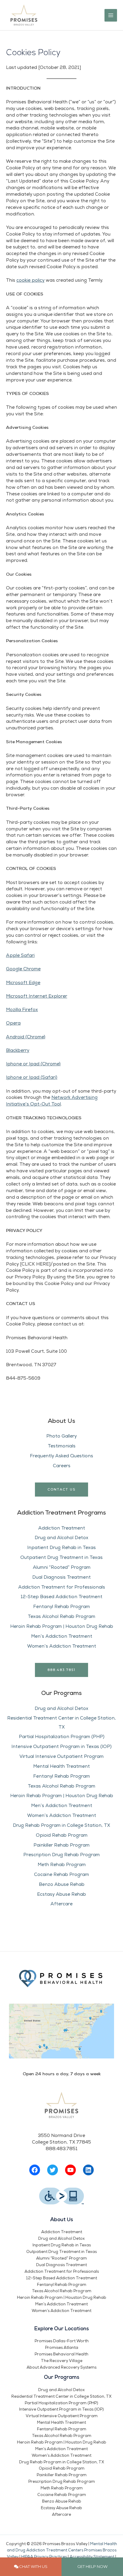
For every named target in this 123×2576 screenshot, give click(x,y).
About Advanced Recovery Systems (61, 2367)
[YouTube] (70, 2170)
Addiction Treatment (62, 1528)
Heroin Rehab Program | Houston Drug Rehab (62, 1626)
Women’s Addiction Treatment (62, 1646)
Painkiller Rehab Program (61, 1845)
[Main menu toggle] (111, 15)
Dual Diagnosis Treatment (61, 1577)
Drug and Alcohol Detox (61, 1538)
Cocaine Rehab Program (61, 1874)
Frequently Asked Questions (61, 1456)
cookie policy (30, 280)
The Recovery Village (62, 2361)
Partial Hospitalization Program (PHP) (62, 1737)
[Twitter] (53, 2170)
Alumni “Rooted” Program (62, 1567)
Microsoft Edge (23, 983)
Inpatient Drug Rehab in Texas (61, 1548)
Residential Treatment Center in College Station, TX (61, 2396)
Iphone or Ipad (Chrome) (33, 1064)
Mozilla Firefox (22, 1010)
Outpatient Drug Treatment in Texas (61, 1557)
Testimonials (62, 1446)
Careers (62, 1466)
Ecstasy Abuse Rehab (61, 1894)
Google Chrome (23, 969)
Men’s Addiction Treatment (62, 1636)
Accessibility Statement (92, 2557)
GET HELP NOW (92, 2566)
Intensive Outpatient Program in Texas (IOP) (61, 1747)
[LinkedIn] (88, 2170)
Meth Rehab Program (62, 1865)
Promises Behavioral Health (61, 2354)
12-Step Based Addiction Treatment (61, 1597)
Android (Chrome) (26, 1037)
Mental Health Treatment (61, 1766)
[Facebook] (35, 2170)
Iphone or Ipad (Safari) (32, 1077)
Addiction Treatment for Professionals (62, 1587)
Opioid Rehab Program (62, 1835)
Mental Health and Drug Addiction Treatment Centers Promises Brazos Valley (62, 2551)
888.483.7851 (61, 1670)
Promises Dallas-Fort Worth (62, 2341)
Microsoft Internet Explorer (37, 996)
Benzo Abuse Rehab (62, 1884)
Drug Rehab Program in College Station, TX (61, 1825)
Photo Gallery (61, 1436)
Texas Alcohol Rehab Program (61, 1616)
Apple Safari (20, 955)
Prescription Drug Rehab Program (61, 1855)
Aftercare (61, 1904)
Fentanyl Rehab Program (61, 1607)
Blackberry (18, 1050)
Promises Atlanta (62, 2348)
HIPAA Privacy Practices (44, 2557)
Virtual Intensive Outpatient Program (61, 1756)
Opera (13, 1023)
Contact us (61, 1489)
